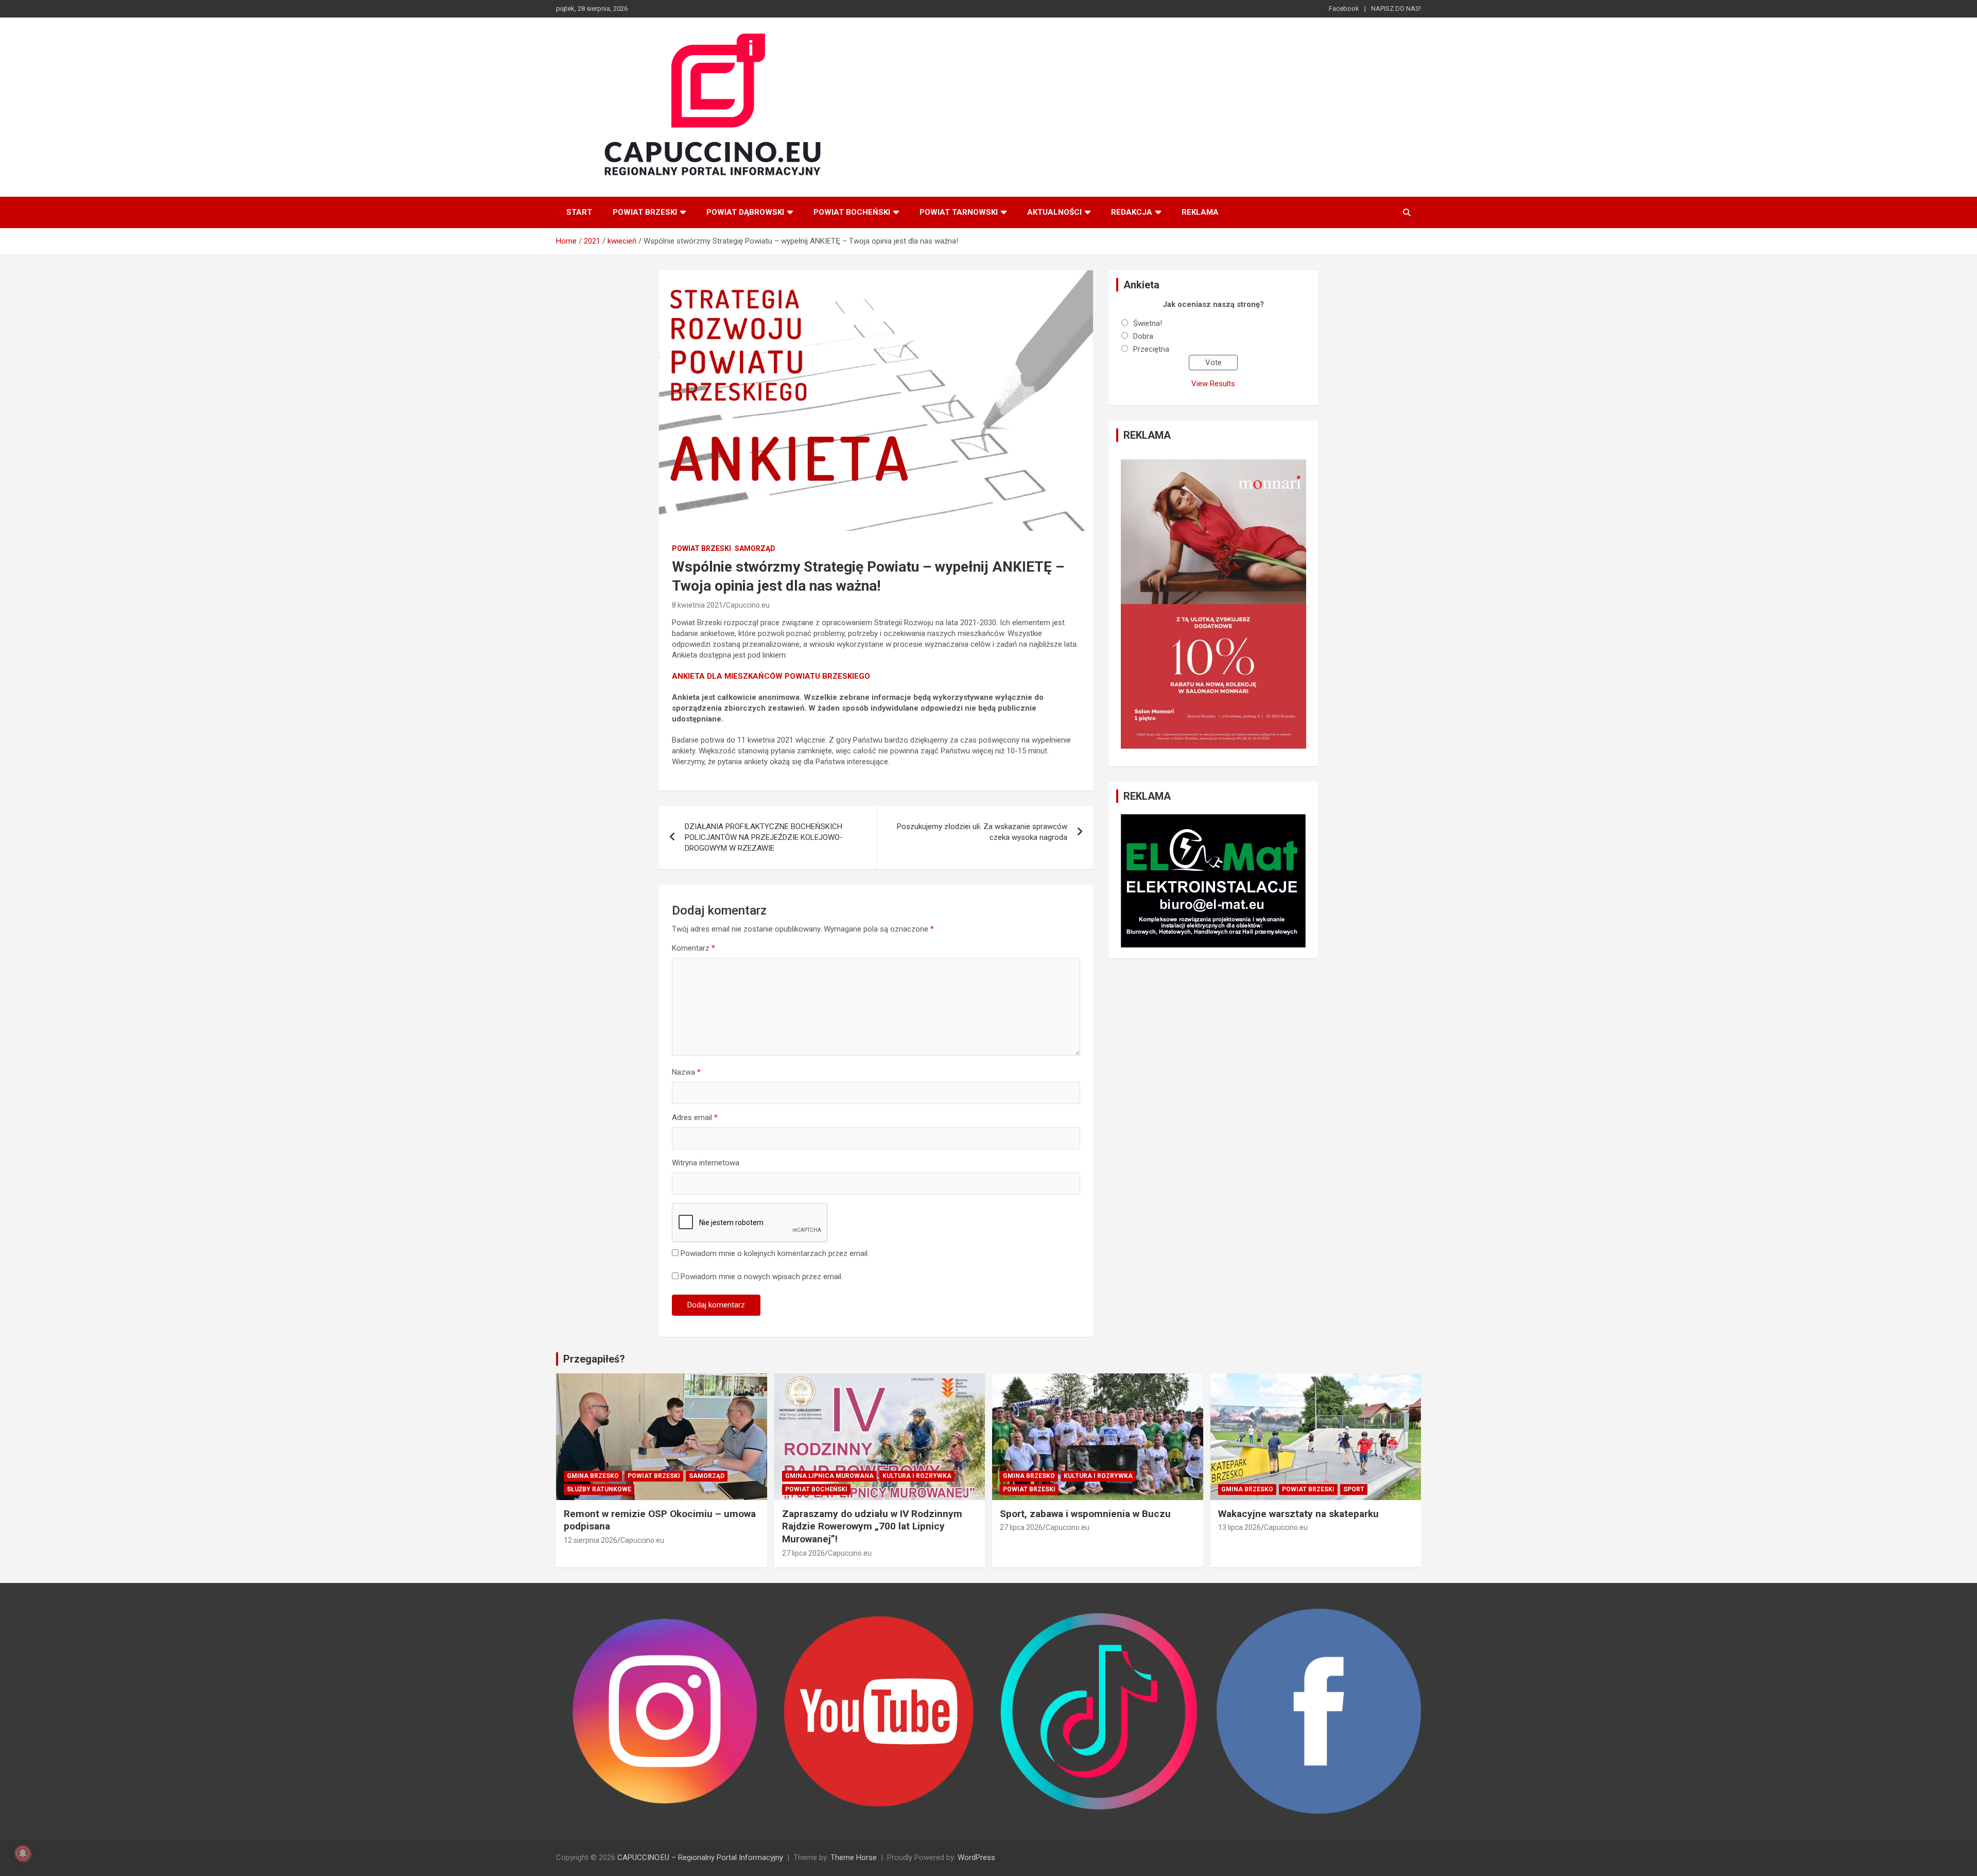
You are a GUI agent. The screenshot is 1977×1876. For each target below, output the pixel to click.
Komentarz (693, 948)
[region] (1213, 604)
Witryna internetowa (706, 1163)
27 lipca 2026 (803, 1553)
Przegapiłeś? (594, 1359)
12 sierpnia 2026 (591, 1540)
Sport (1354, 1489)
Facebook (1344, 8)
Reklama (1200, 212)
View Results (1213, 384)
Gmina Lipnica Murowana (829, 1476)
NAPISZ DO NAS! (1396, 8)
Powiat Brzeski (645, 212)
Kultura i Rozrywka (917, 1476)
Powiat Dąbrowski (745, 212)
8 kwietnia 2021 (697, 605)
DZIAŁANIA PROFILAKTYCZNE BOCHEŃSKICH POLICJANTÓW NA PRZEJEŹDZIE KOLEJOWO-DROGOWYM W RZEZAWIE (764, 837)
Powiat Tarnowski (959, 212)
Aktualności (1054, 212)
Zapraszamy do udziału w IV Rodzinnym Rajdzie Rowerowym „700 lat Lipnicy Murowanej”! (872, 1526)
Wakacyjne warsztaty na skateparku (1298, 1514)
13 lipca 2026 (1239, 1527)
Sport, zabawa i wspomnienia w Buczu (1085, 1514)
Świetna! (1148, 323)
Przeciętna (1151, 349)
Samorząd (755, 548)
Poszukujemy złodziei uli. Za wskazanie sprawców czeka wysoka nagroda (982, 832)
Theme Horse (854, 1857)
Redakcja (1132, 212)
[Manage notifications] (23, 1853)
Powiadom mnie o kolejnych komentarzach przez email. (775, 1253)
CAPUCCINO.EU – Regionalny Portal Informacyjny (700, 1857)
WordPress (976, 1857)
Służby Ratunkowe (599, 1489)
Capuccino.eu (748, 605)
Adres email (695, 1117)
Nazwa (686, 1072)
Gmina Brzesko (593, 1476)
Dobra (1143, 336)
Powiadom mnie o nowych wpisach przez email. (762, 1277)
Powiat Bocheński (852, 212)
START (579, 212)
